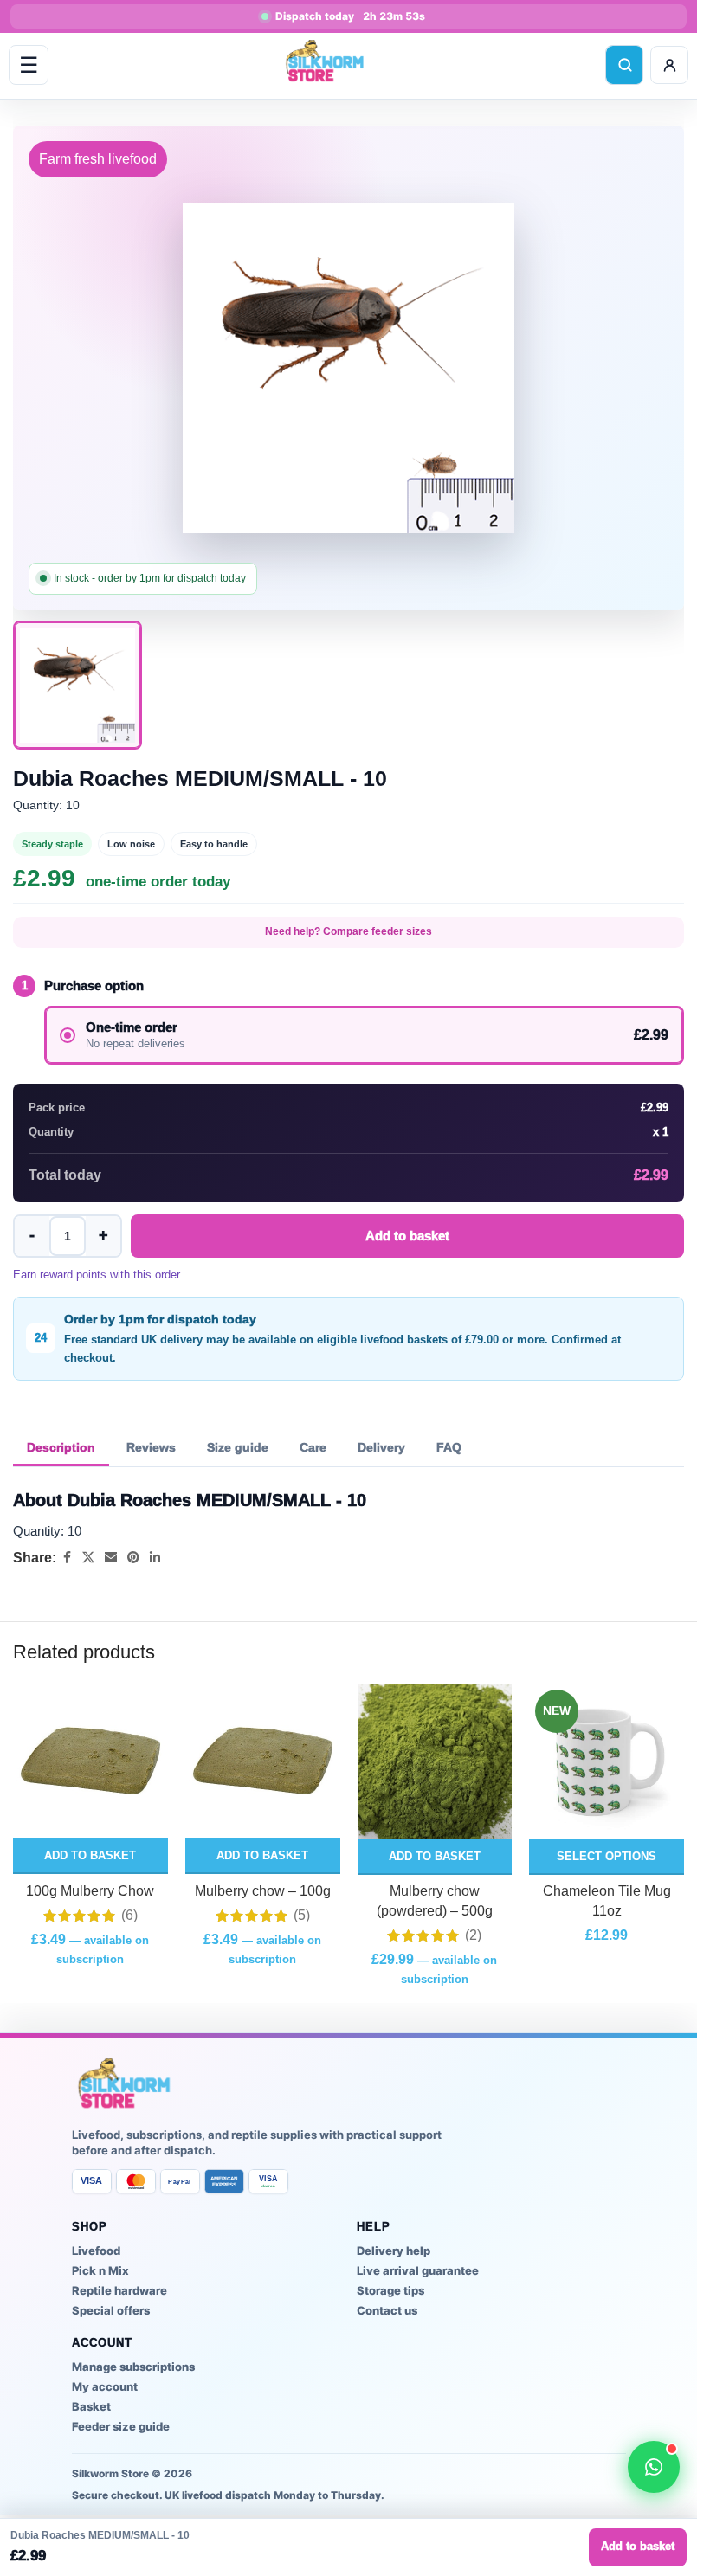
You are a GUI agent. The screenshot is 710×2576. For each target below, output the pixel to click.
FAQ (449, 1447)
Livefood (96, 2251)
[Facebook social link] (67, 1558)
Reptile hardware (119, 2290)
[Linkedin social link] (155, 1558)
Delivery (381, 1447)
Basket (91, 2406)
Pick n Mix (100, 2270)
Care (313, 1447)
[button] (90, 1856)
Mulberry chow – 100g (263, 1891)
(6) (129, 1916)
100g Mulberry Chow (90, 1891)
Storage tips (390, 2290)
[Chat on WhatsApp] (654, 2467)
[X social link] (88, 1558)
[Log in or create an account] (669, 65)
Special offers (111, 2310)
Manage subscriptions (133, 2367)
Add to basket (407, 1236)
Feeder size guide (121, 2426)
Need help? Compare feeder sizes (349, 931)
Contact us (387, 2310)
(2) (473, 1935)
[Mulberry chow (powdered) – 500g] (435, 1761)
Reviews (151, 1447)
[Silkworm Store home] (326, 65)
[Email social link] (111, 1558)
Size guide (238, 1447)
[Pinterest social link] (133, 1558)
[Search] (625, 65)
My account (105, 2386)
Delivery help (394, 2251)
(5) (302, 1916)
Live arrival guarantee (418, 2270)
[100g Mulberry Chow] (90, 1761)
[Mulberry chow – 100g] (263, 1761)
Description (61, 1447)
